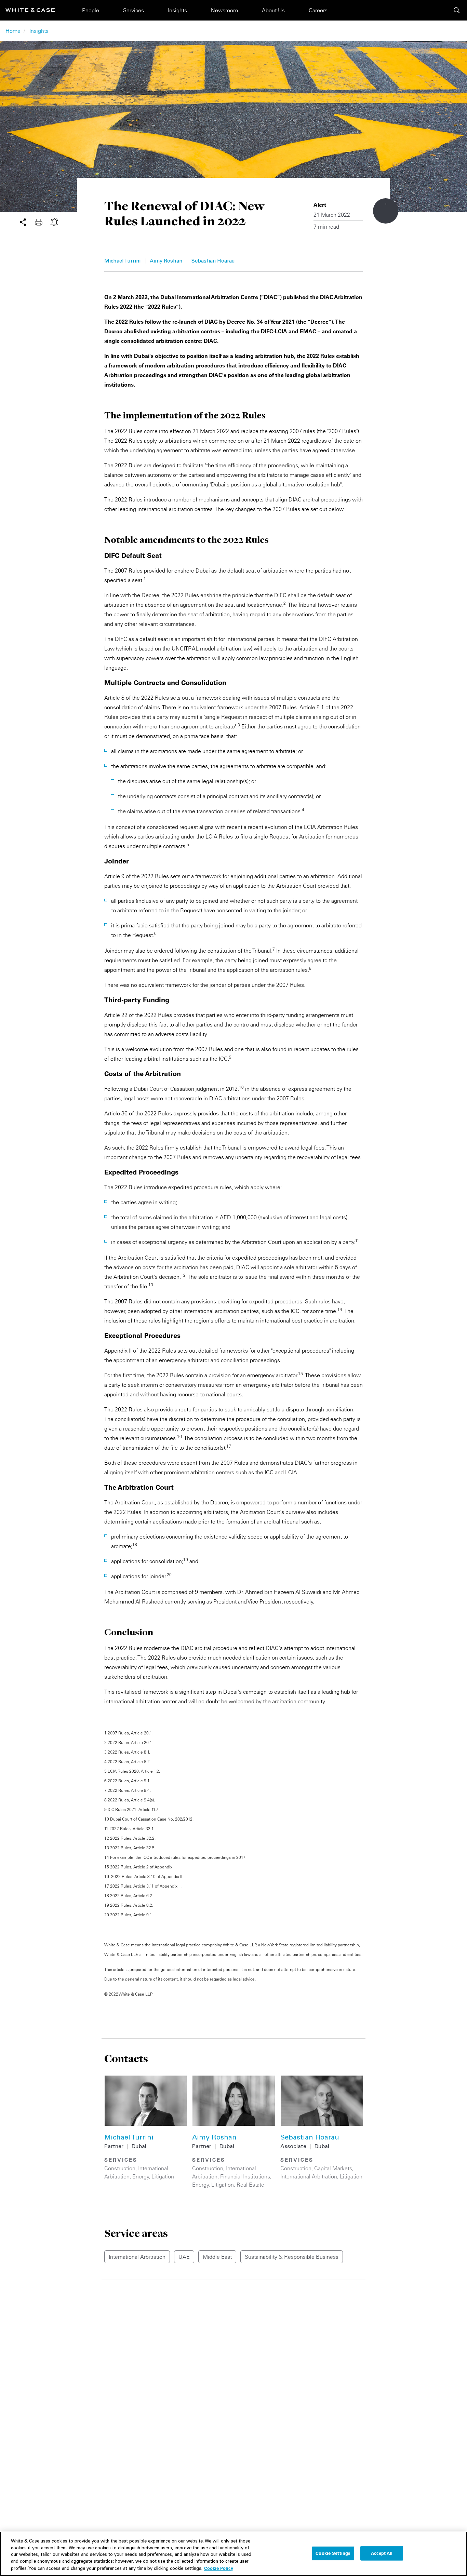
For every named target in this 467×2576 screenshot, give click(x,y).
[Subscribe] (54, 222)
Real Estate (250, 2185)
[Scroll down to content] (386, 211)
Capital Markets (333, 2168)
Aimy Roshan (166, 261)
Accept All (382, 2553)
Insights (177, 10)
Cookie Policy (219, 2568)
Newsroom (224, 10)
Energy (141, 2176)
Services (134, 10)
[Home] (30, 10)
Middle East (217, 2257)
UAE (184, 2257)
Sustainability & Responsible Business (292, 2257)
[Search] (457, 10)
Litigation (163, 2176)
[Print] (43, 222)
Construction (120, 2168)
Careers (318, 10)
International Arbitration (309, 2176)
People (91, 10)
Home (13, 31)
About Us (273, 10)
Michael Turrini (122, 261)
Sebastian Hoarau (213, 261)
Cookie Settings (333, 2553)
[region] (233, 2554)
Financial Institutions (245, 2176)
